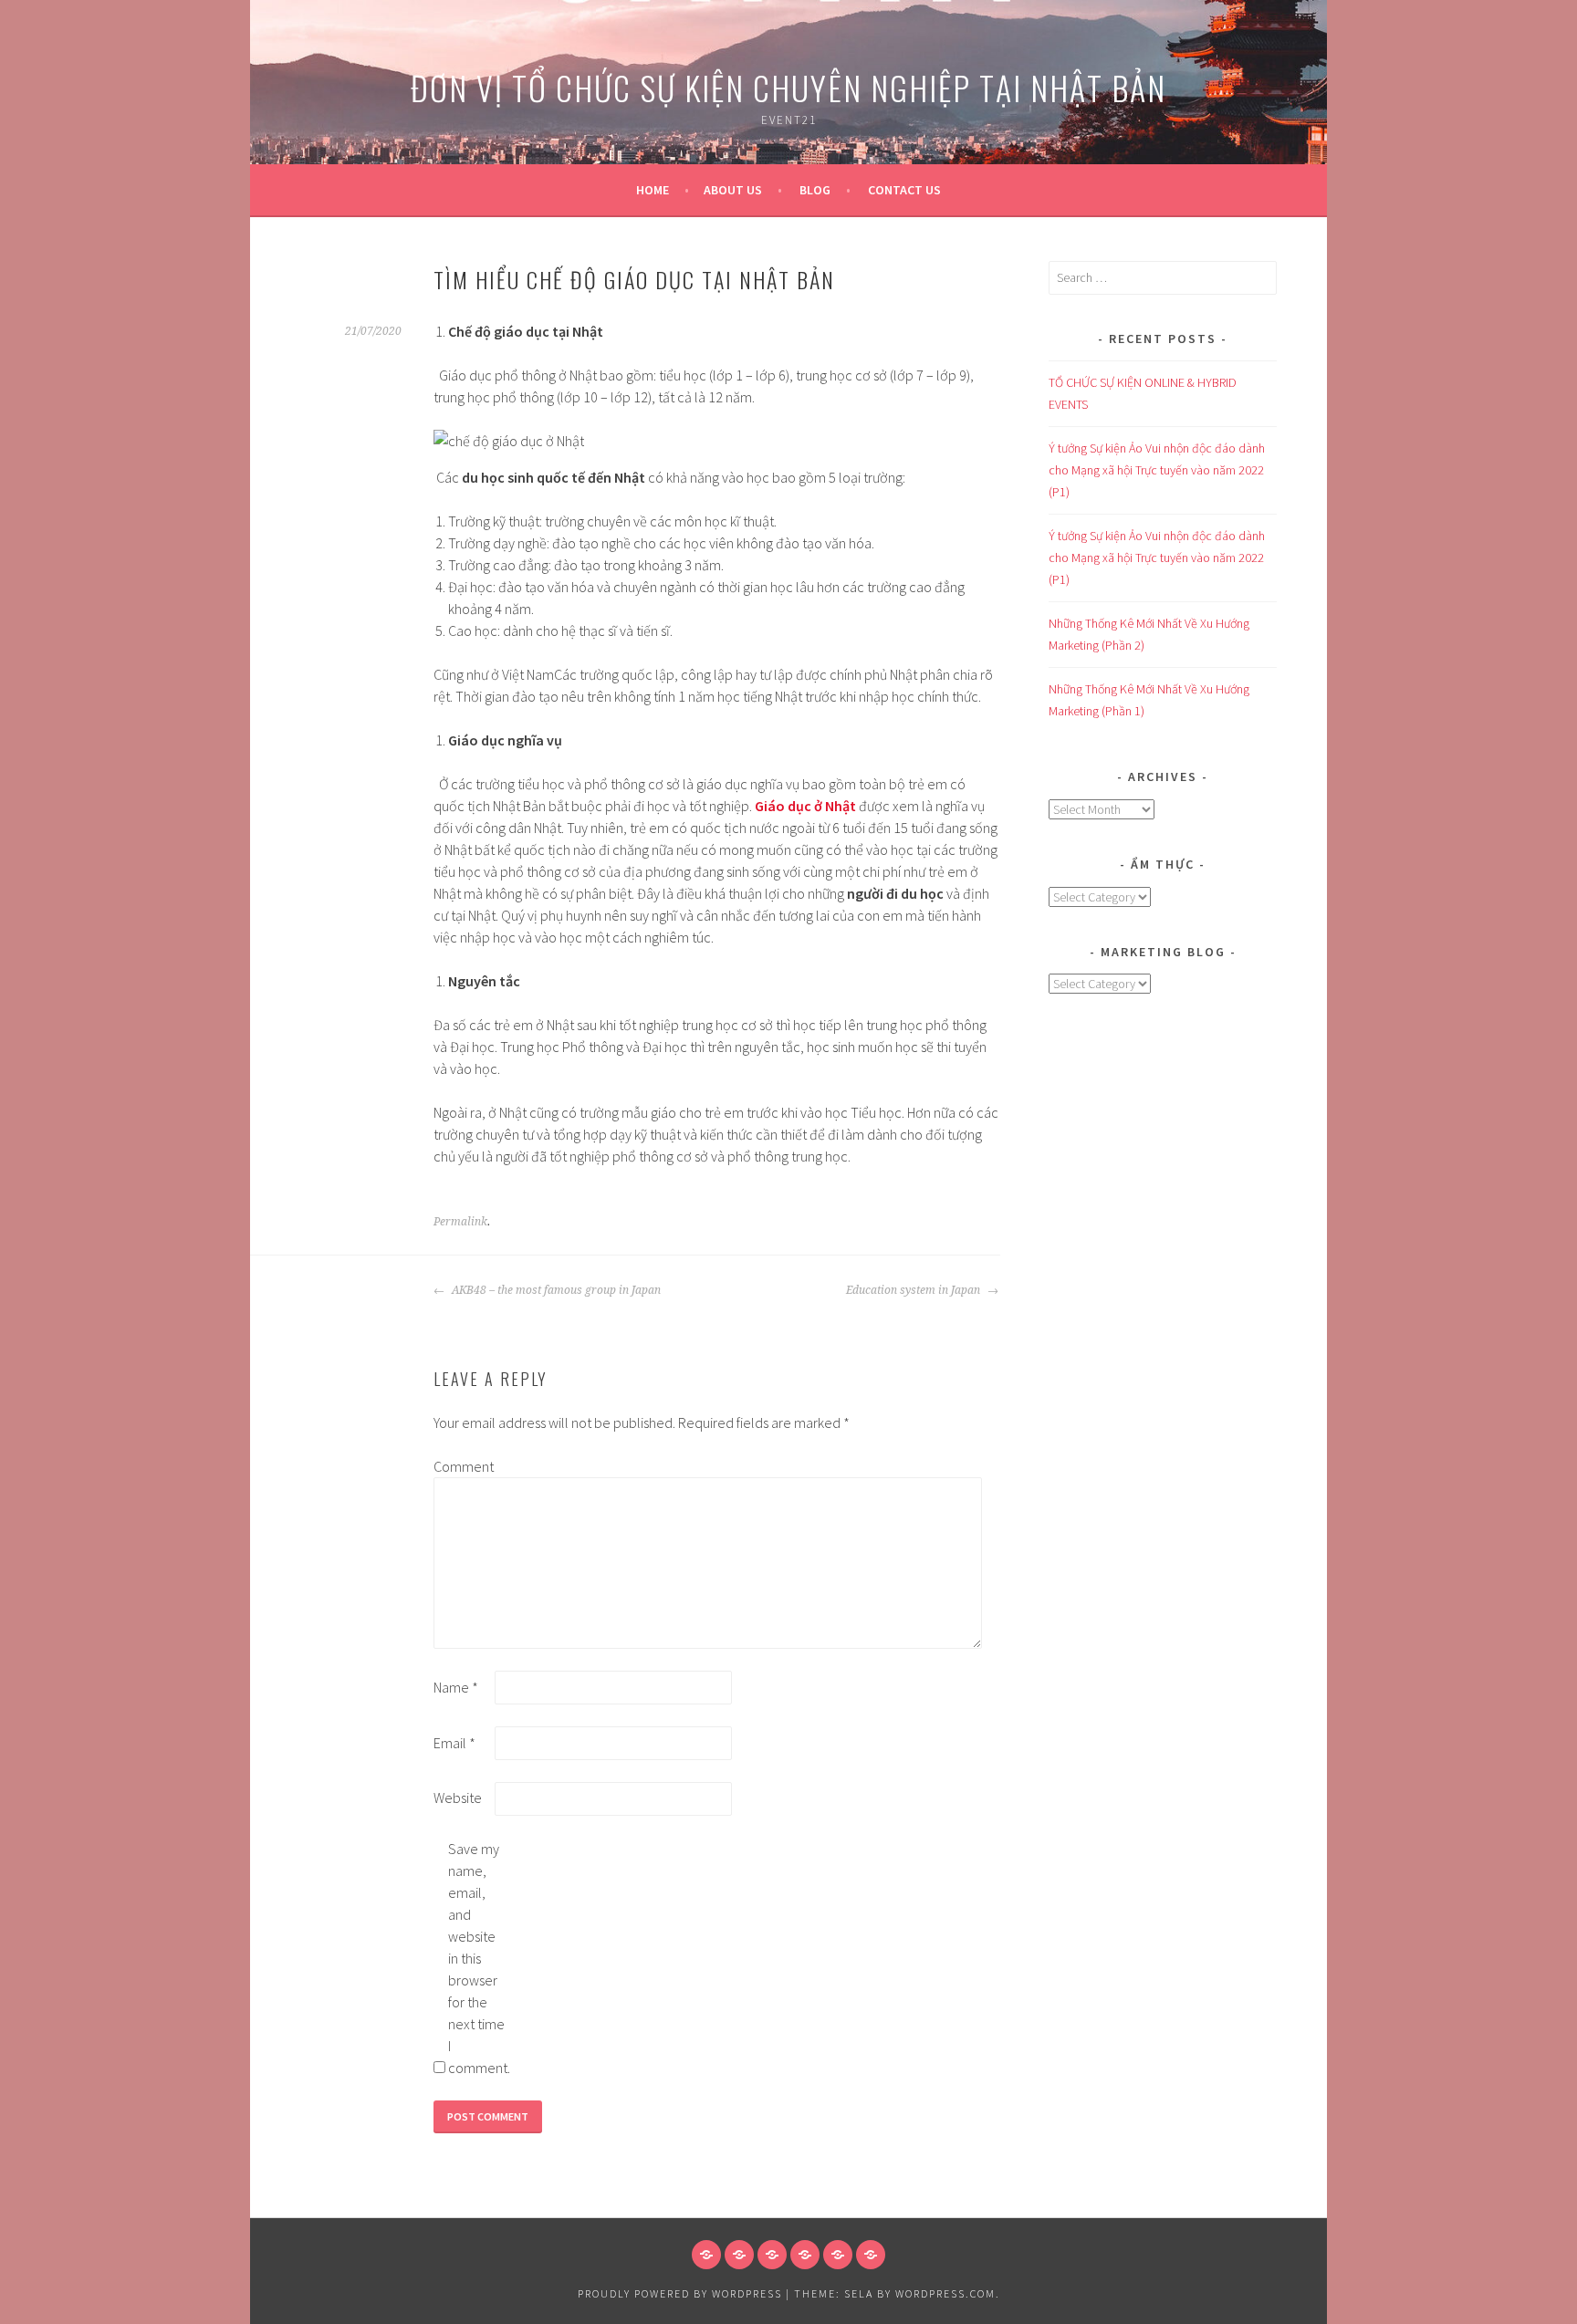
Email (454, 1743)
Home (653, 190)
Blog (815, 190)
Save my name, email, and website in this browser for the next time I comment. (477, 1958)
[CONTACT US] (805, 2255)
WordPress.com (945, 2293)
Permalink (460, 1222)
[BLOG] (772, 2255)
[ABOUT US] (739, 2255)
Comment (463, 1466)
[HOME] (706, 2255)
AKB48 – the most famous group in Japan (555, 1290)
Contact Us (904, 190)
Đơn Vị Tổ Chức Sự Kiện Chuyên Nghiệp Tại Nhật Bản (788, 87)
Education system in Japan (914, 1290)
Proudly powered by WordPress (680, 2293)
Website (458, 1798)
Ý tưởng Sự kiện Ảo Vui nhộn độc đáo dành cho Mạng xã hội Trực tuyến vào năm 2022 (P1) (1157, 470)
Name (456, 1687)
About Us (733, 190)
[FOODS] (838, 2255)
